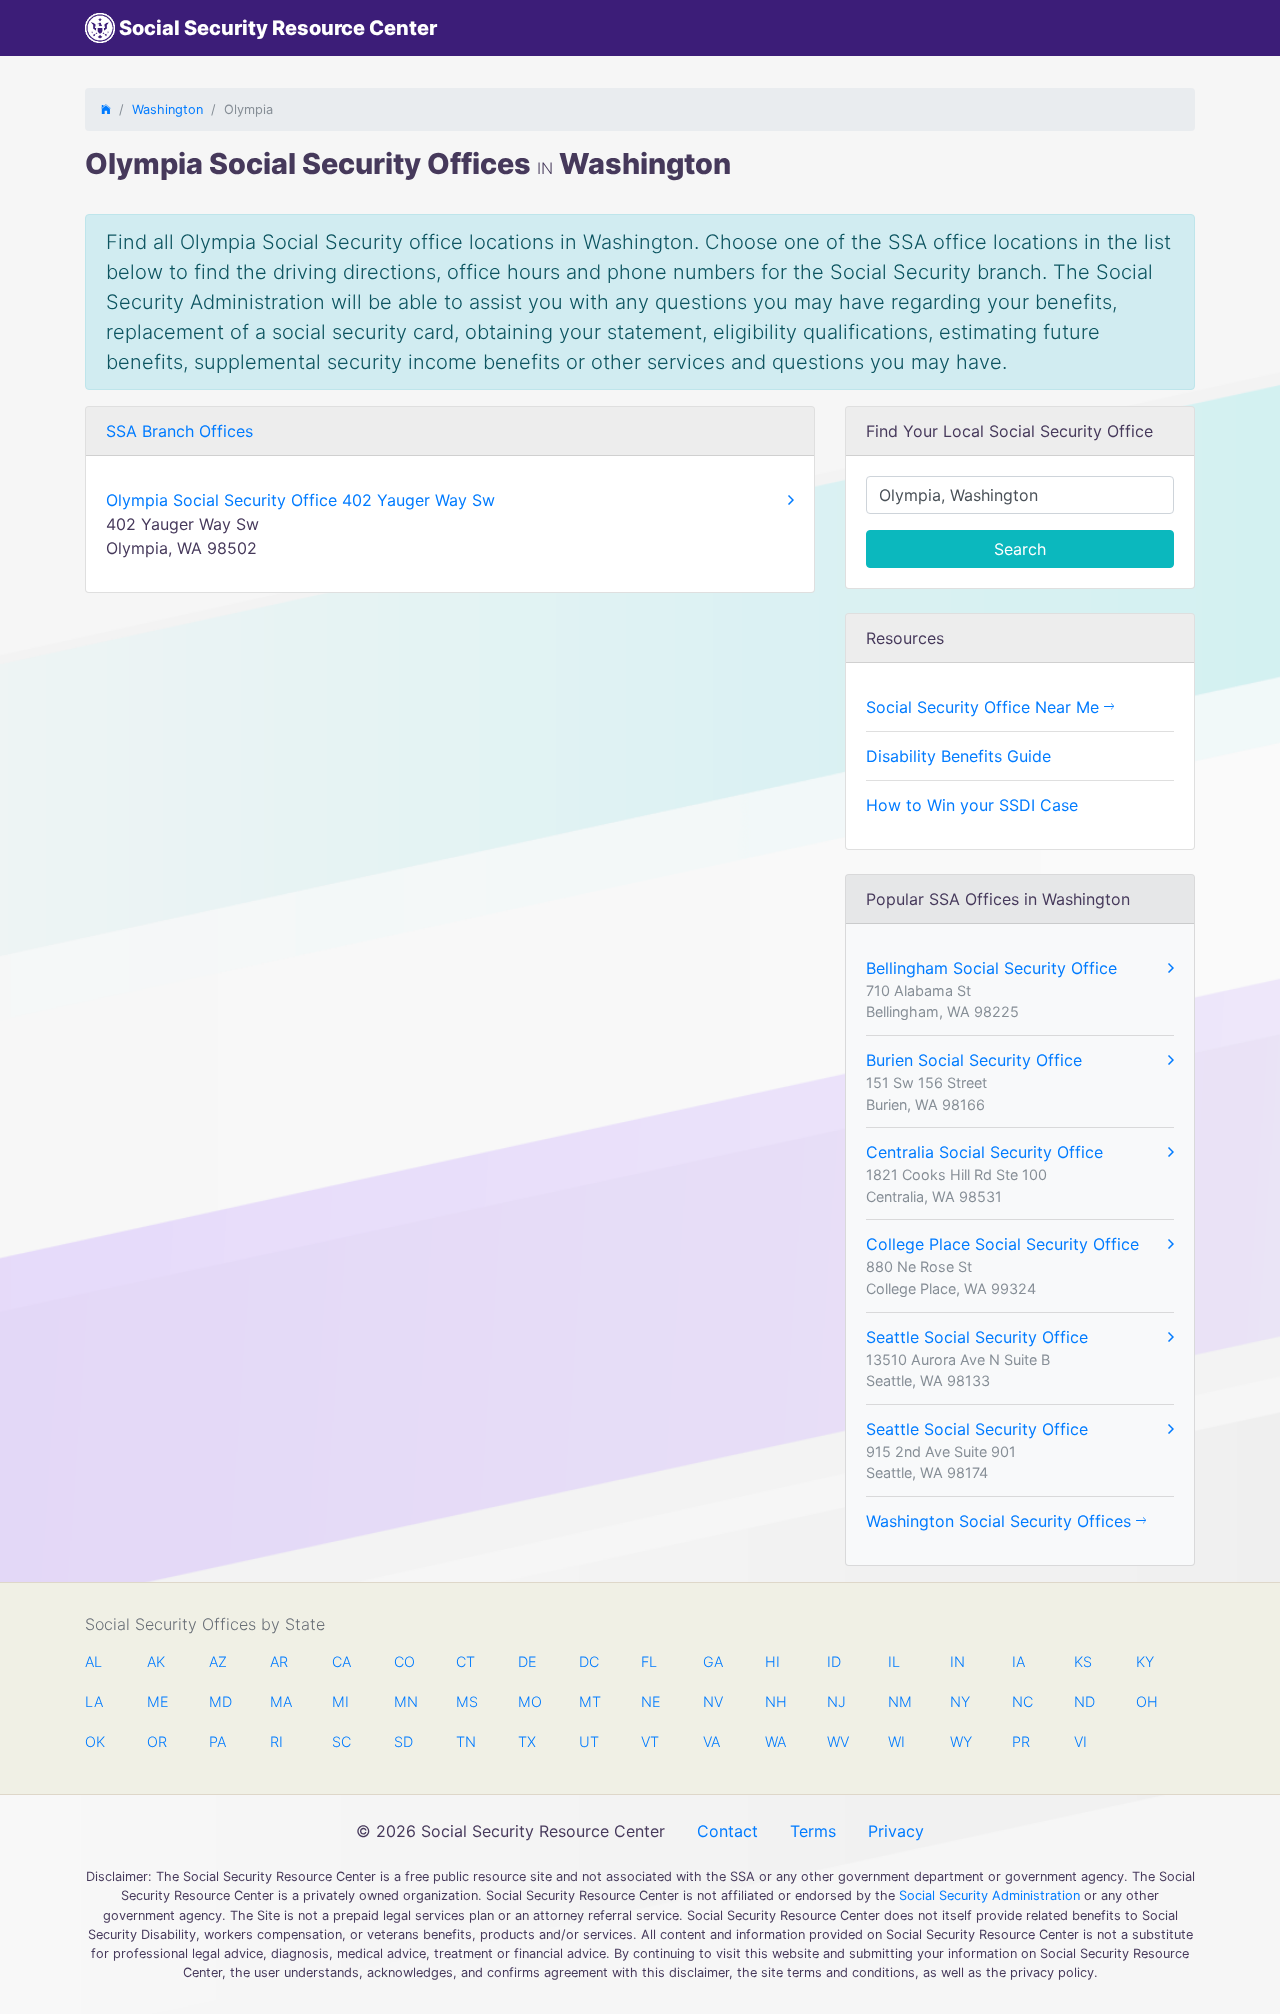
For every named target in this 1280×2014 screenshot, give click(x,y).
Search (1020, 549)
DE (527, 1661)
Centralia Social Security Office (984, 1152)
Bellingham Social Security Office (991, 968)
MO (528, 1701)
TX (527, 1741)
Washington (167, 109)
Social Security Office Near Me (985, 707)
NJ (836, 1701)
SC (341, 1741)
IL (894, 1661)
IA (1018, 1661)
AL (93, 1661)
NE (651, 1701)
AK (156, 1661)
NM (898, 1701)
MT (589, 1701)
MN (404, 1701)
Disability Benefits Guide (958, 756)
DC (589, 1661)
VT (650, 1741)
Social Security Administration (989, 1895)
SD (403, 1741)
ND (1084, 1701)
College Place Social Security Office (1002, 1244)
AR (279, 1661)
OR (157, 1741)
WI (896, 1741)
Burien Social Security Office (974, 1060)
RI (276, 1741)
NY (960, 1701)
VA (711, 1741)
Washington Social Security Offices (1001, 1521)
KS (1083, 1661)
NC (1022, 1701)
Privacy (896, 1831)
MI (340, 1701)
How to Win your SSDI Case (972, 805)
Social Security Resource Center (276, 28)
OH (1146, 1701)
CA (341, 1661)
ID (834, 1661)
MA (280, 1701)
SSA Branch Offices (179, 431)
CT (465, 1661)
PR (1021, 1741)
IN (957, 1661)
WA (775, 1741)
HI (772, 1661)
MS (466, 1701)
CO (404, 1661)
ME (157, 1701)
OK (95, 1741)
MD (219, 1701)
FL (649, 1661)
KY (1145, 1661)
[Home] (106, 109)
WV (837, 1741)
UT (589, 1741)
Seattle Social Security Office (977, 1337)
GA (713, 1661)
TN (466, 1741)
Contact (727, 1831)
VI (1080, 1741)
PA (217, 1741)
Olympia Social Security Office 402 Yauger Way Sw (300, 500)
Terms (813, 1831)
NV (713, 1701)
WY (960, 1741)
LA (94, 1701)
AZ (218, 1661)
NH (775, 1701)
